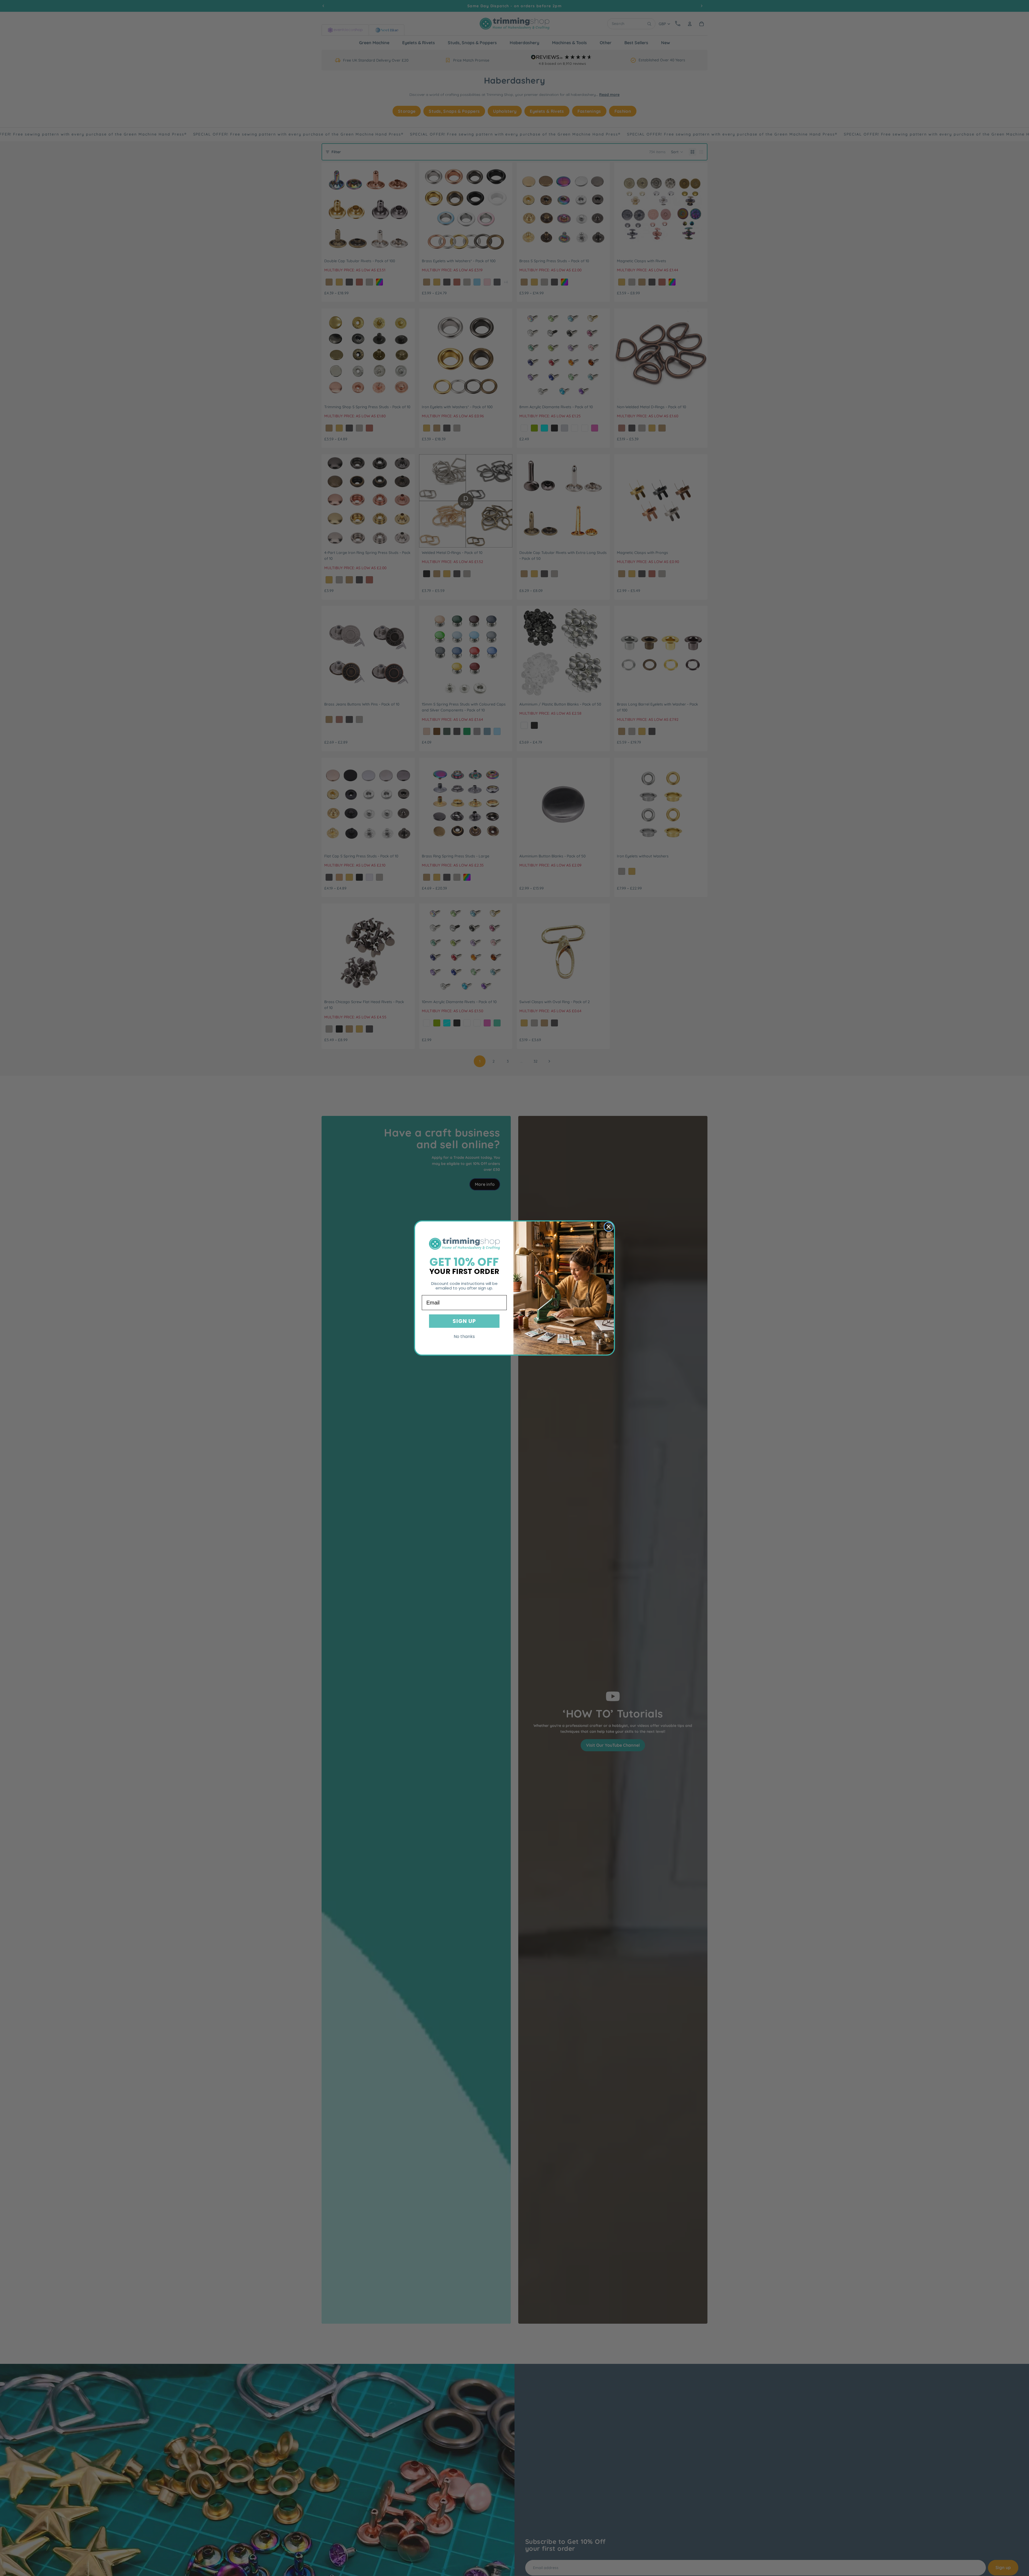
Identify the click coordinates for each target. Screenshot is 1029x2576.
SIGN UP (464, 1321)
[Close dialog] (609, 1227)
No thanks (464, 1336)
